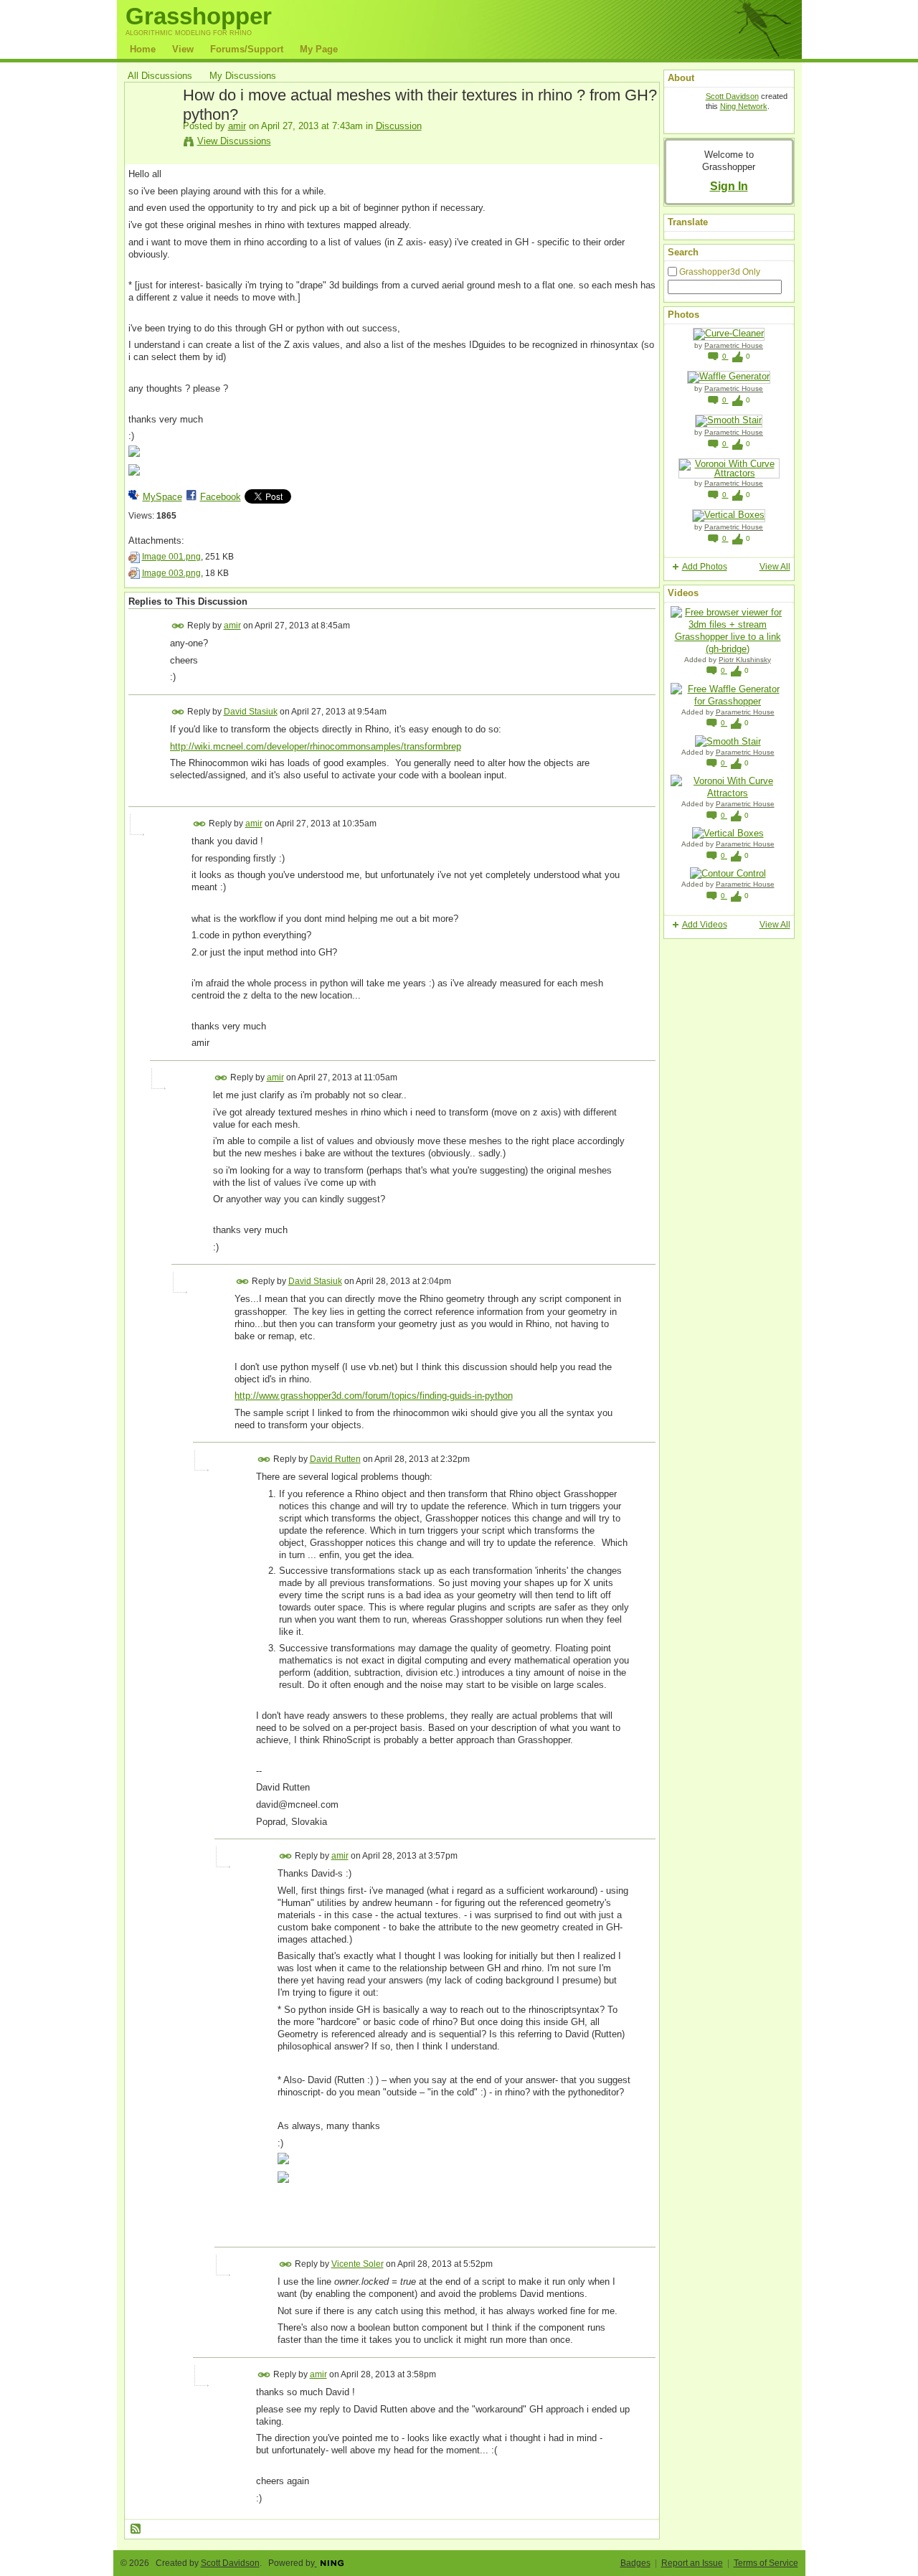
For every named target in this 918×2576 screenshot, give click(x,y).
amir (237, 126)
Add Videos (705, 925)
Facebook (221, 497)
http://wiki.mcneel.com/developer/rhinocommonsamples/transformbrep (316, 746)
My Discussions (243, 76)
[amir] (151, 128)
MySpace (162, 497)
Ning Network (744, 106)
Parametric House (734, 345)
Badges (635, 2563)
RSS (136, 2529)
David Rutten (335, 1459)
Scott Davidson (732, 96)
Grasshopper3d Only (720, 272)
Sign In (729, 186)
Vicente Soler (358, 2264)
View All (775, 567)
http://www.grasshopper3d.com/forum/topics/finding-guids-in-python (374, 1396)
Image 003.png (171, 573)
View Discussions (234, 141)
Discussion (399, 126)
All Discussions (160, 76)
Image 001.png (171, 557)
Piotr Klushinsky (745, 660)
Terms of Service (766, 2563)
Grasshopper (199, 16)
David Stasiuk (251, 712)
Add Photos (705, 567)
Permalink (178, 626)
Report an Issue (692, 2563)
